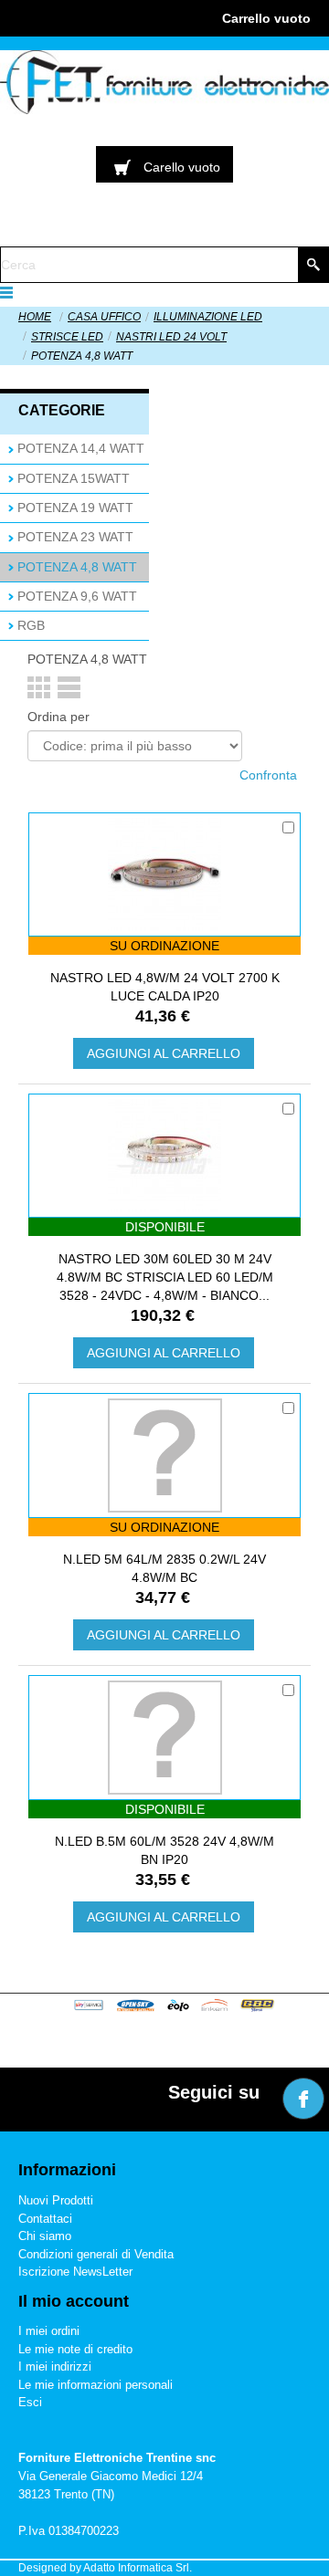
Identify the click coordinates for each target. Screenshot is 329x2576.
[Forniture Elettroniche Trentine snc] (164, 82)
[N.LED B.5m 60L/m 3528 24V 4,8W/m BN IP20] (165, 1738)
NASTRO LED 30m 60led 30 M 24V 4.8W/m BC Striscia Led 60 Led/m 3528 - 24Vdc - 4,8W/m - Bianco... (165, 1277)
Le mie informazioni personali (96, 2385)
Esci (30, 2402)
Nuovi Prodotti (56, 2200)
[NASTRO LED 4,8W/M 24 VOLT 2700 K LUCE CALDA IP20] (164, 874)
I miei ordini (49, 2331)
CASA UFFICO (104, 317)
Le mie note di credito (75, 2349)
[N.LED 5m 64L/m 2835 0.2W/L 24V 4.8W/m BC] (165, 1456)
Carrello (266, 18)
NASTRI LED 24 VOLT (171, 337)
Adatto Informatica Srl (136, 2568)
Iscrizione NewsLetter (75, 2272)
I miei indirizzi (55, 2367)
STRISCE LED (67, 337)
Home (35, 317)
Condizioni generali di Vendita (96, 2254)
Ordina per (58, 717)
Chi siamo (45, 2236)
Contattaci (45, 2219)
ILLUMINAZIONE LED (208, 317)
